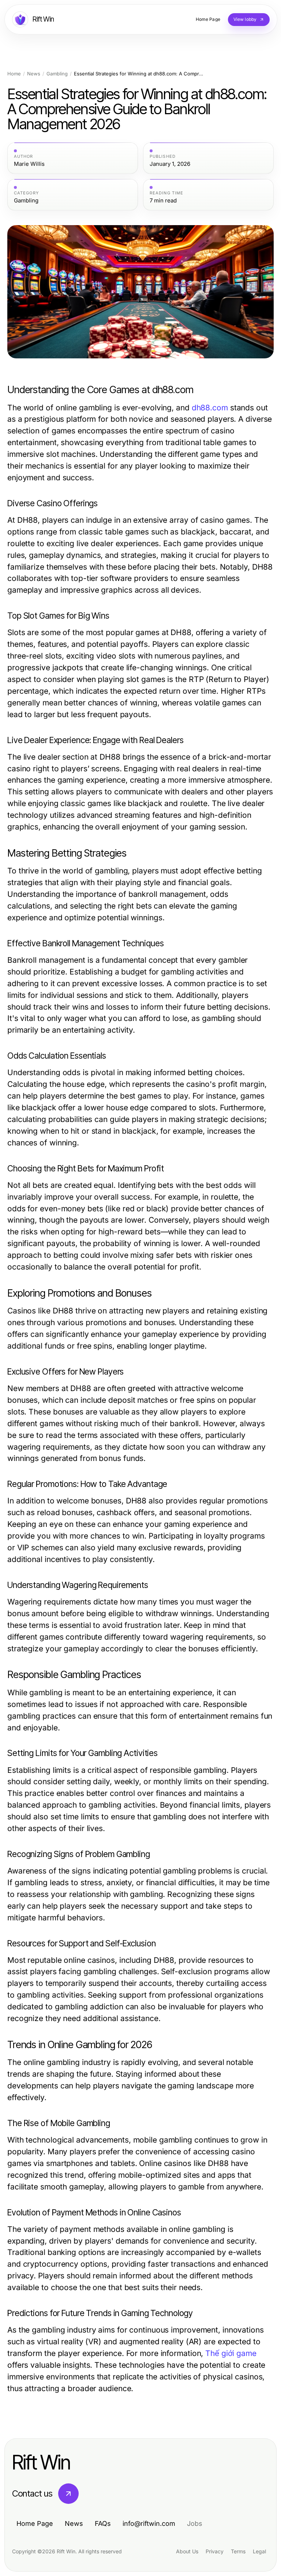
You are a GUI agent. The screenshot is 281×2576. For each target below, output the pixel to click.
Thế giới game (231, 2353)
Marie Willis (29, 164)
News (34, 74)
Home (14, 74)
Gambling (57, 74)
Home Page (35, 2523)
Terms (238, 2551)
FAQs (103, 2523)
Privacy (215, 2551)
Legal (259, 2551)
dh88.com (210, 408)
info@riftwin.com (149, 2523)
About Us (187, 2551)
